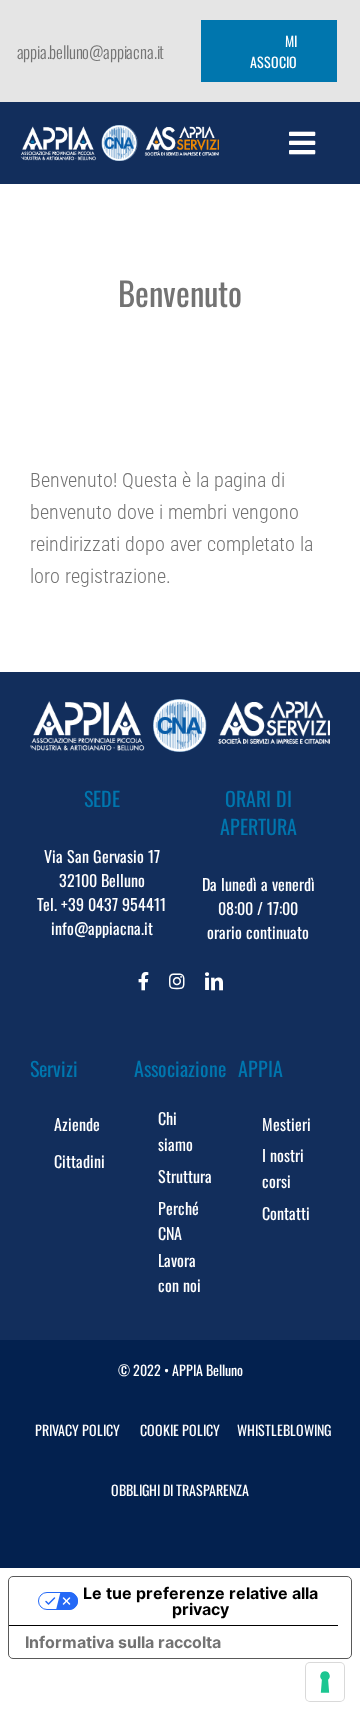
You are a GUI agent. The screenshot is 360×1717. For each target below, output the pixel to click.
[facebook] (143, 981)
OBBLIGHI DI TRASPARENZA (180, 1489)
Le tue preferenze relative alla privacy (200, 1601)
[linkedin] (214, 981)
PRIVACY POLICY (77, 1429)
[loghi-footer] (180, 709)
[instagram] (177, 981)
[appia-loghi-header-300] (119, 135)
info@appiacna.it (102, 928)
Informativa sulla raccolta (123, 1642)
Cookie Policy (180, 1429)
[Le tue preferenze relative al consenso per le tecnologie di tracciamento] (325, 1682)
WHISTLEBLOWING (284, 1429)
